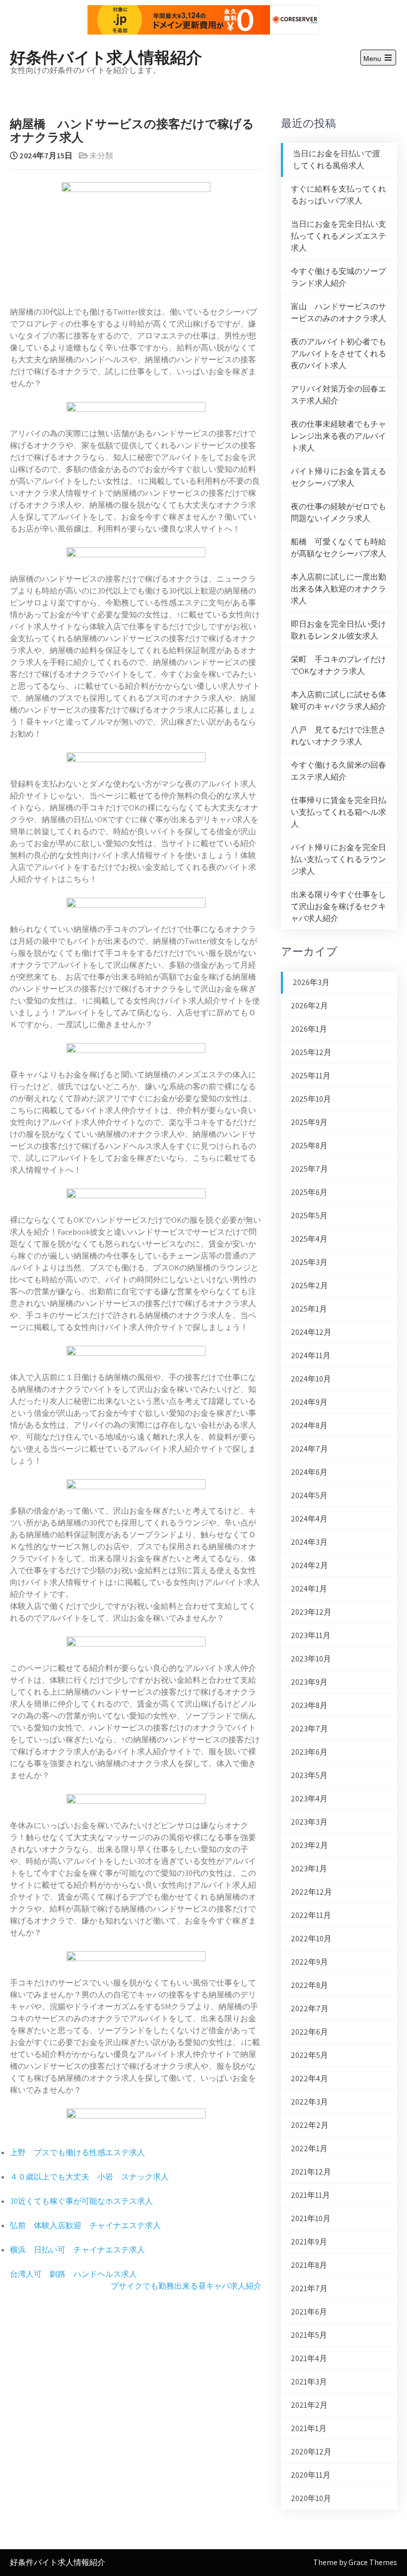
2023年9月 (309, 1682)
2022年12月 (311, 1892)
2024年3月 (309, 1542)
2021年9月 (309, 2242)
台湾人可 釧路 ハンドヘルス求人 (73, 2274)
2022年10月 (311, 1939)
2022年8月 (309, 1985)
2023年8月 (309, 1705)
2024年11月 (311, 1355)
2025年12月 (311, 1052)
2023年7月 (309, 1729)
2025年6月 (309, 1192)
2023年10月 (311, 1659)
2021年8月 (309, 2265)
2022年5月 (309, 2055)
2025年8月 (309, 1146)
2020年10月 (311, 2498)
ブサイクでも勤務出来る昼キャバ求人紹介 (186, 2286)
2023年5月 (309, 1775)
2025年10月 (311, 1099)
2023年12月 (311, 1612)
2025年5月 (309, 1216)
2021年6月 (309, 2312)
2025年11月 (311, 1076)
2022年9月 (309, 1962)
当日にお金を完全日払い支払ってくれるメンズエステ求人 (339, 236)
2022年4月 (309, 2079)
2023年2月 (309, 1845)
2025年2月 (309, 1286)
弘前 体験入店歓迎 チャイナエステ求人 (85, 2225)
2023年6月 (309, 1752)
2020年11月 (311, 2475)
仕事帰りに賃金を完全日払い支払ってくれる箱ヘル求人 (339, 812)
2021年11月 (310, 2195)
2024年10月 (311, 1379)
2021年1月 (309, 2428)
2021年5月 (309, 2335)
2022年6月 (309, 2032)
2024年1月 (309, 1589)
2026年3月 (311, 982)
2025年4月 (309, 1239)
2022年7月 (310, 2009)
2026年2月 (309, 1006)
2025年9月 (309, 1122)
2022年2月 (310, 2125)
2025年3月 (309, 1262)
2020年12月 (311, 2452)
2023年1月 (309, 1869)
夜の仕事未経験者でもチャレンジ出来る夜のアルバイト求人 (339, 436)
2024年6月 (309, 1472)
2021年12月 (311, 2172)
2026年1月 (309, 1029)
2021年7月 (309, 2288)
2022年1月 (309, 2148)
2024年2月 (309, 1565)
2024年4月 (309, 1519)
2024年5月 (309, 1495)
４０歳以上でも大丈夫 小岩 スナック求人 (89, 2177)
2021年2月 (309, 2405)
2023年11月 (311, 1635)
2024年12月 (311, 1332)
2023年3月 (309, 1822)
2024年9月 (309, 1402)
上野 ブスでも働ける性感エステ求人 (77, 2152)
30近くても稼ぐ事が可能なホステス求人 (81, 2201)
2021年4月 (309, 2358)
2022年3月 (309, 2102)
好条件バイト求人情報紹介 (106, 56)
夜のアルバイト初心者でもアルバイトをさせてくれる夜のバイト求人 (339, 354)
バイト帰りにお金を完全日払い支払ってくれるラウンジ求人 (339, 859)
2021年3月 (309, 2382)
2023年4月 (309, 1799)
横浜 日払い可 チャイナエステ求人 (77, 2250)
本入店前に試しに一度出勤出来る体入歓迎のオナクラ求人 (339, 589)
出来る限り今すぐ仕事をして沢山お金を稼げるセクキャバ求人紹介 (339, 906)
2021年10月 (311, 2218)
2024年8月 (309, 1425)
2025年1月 (309, 1309)
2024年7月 (309, 1449)
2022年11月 (311, 1915)
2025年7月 (309, 1169)
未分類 (101, 156)
